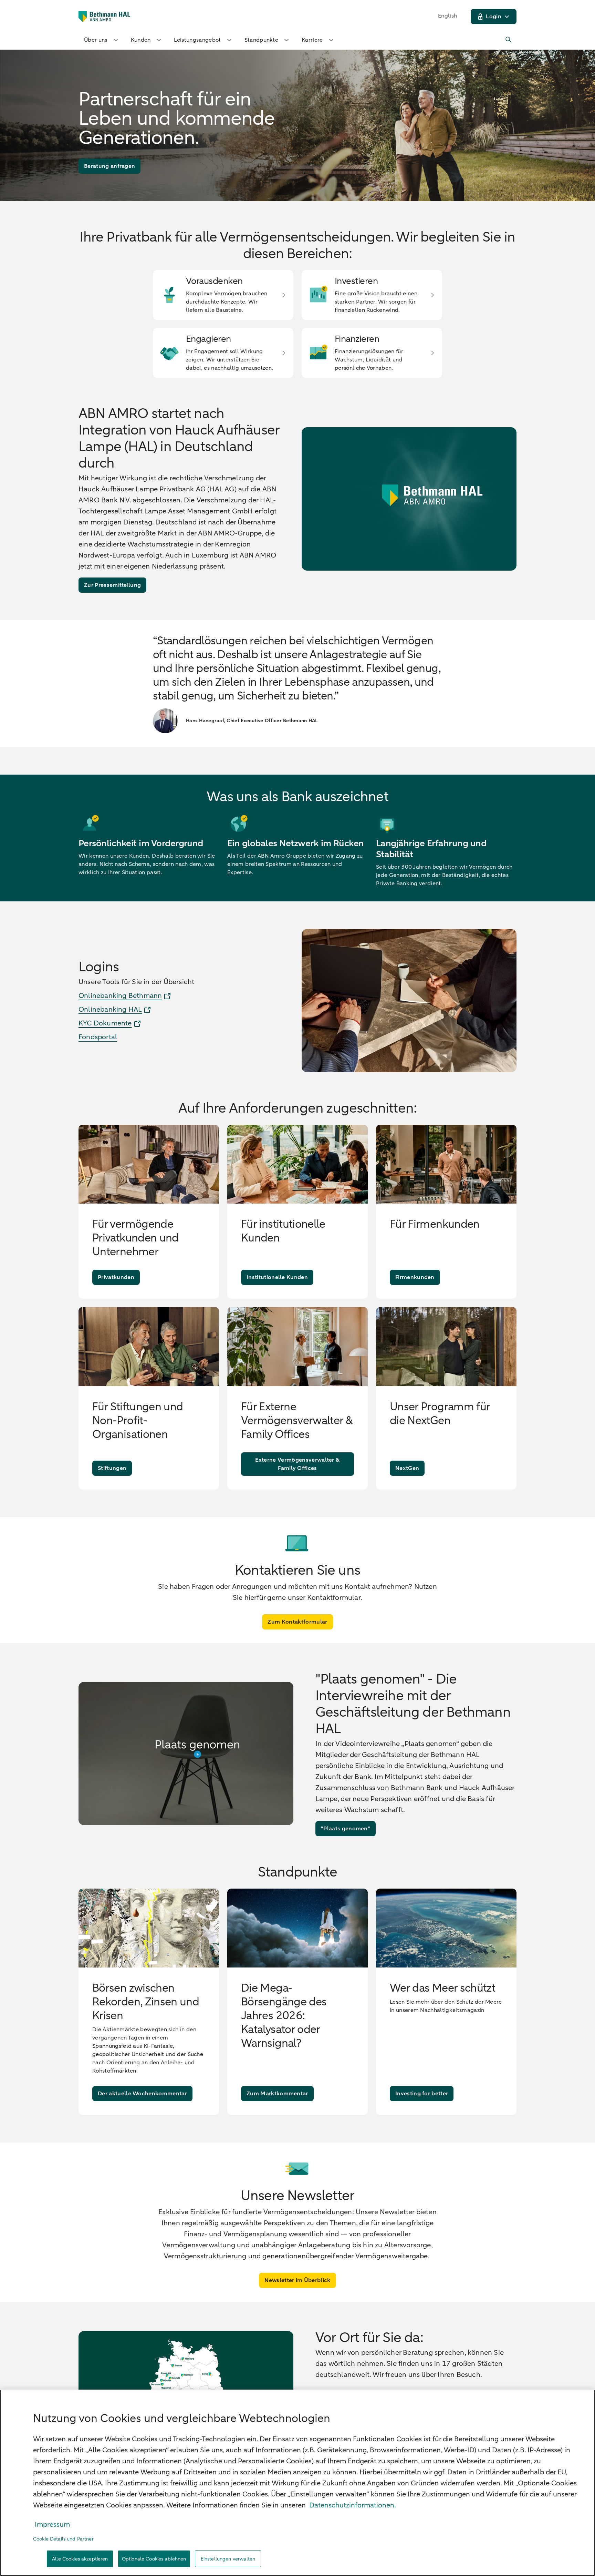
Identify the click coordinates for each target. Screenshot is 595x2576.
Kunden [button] (141, 40)
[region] (297, 2483)
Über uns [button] (96, 40)
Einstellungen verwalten (228, 2559)
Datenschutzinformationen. (353, 2505)
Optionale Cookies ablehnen (154, 2559)
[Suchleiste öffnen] (509, 40)
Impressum (52, 2524)
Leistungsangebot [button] (197, 40)
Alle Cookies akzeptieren (80, 2559)
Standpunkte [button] (262, 40)
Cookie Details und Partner (63, 2539)
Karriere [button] (312, 40)
